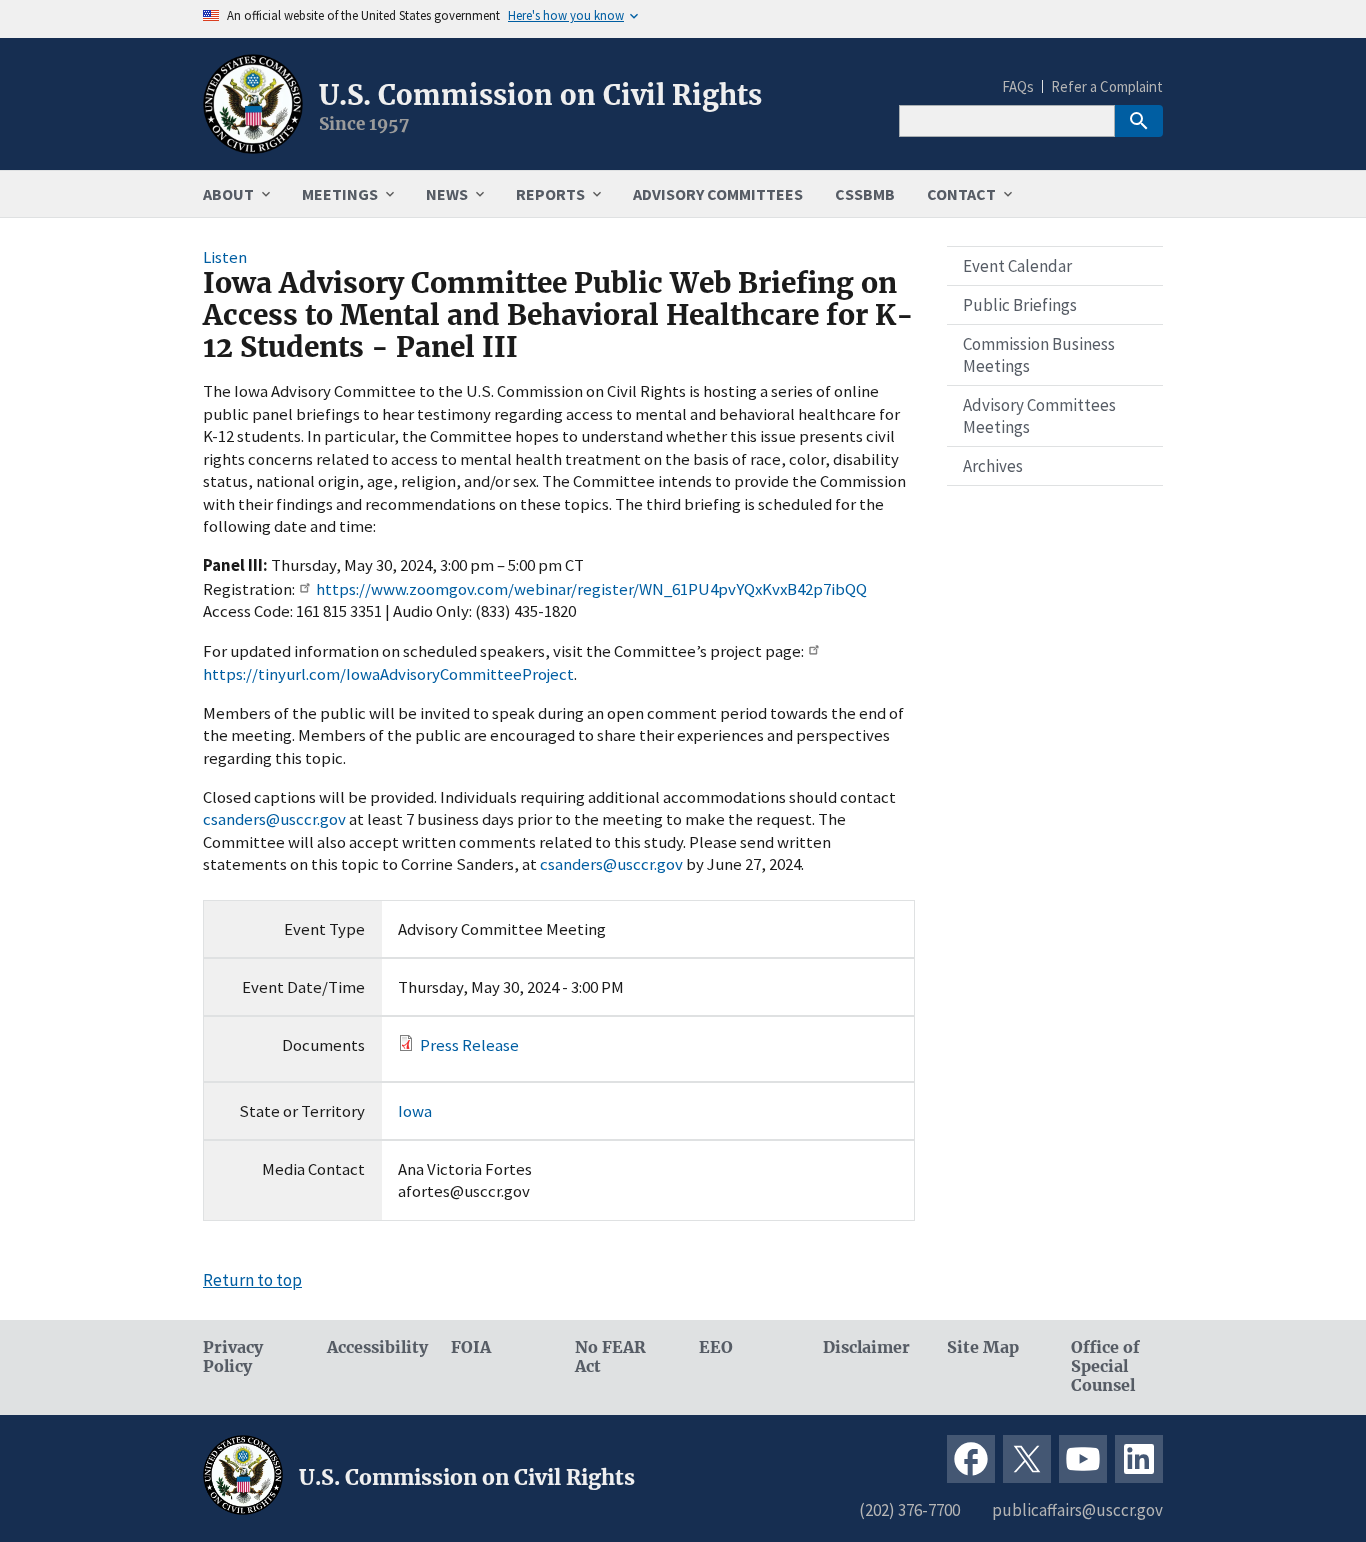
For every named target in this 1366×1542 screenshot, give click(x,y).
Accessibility (373, 1347)
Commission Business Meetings (1039, 355)
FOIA (471, 1347)
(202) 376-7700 (909, 1510)
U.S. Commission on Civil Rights (540, 95)
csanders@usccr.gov (274, 819)
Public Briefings (1020, 305)
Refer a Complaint (1107, 86)
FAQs (1018, 86)
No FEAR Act (610, 1357)
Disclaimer (866, 1347)
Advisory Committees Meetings (1039, 416)
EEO (716, 1347)
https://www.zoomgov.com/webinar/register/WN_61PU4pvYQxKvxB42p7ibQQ (591, 589)
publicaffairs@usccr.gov (1077, 1510)
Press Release (469, 1045)
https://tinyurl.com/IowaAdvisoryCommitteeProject (388, 674)
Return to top (252, 1280)
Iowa (415, 1111)
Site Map (983, 1347)
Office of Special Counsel (1105, 1366)
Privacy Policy (233, 1357)
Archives (993, 466)
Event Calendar (1017, 266)
